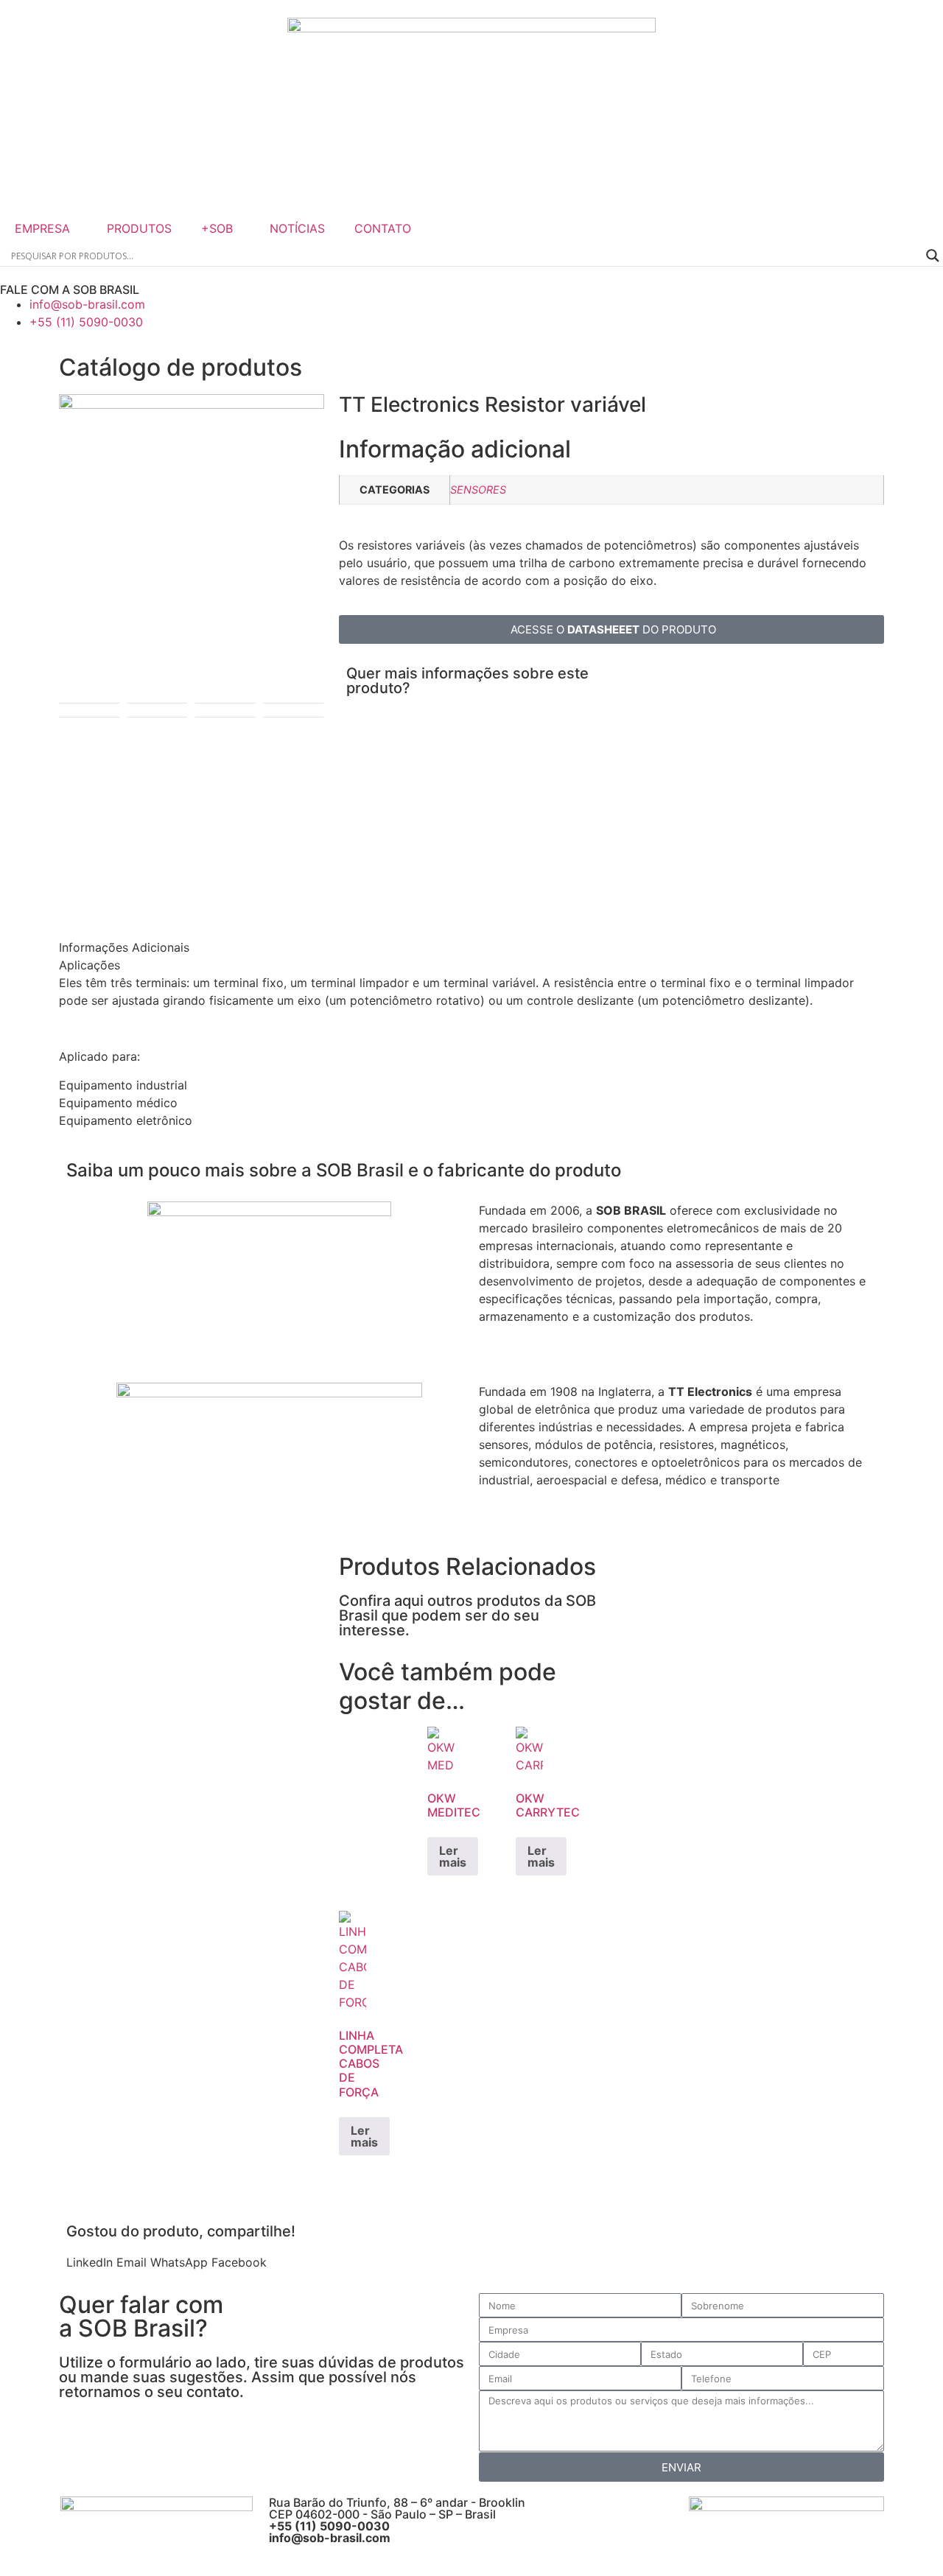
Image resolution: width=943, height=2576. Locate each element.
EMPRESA (42, 228)
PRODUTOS (139, 228)
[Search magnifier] (933, 256)
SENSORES (478, 489)
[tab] (145, 947)
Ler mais (453, 1856)
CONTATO (383, 228)
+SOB (217, 228)
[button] (90, 2262)
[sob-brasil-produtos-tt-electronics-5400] (192, 404)
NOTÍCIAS (297, 228)
